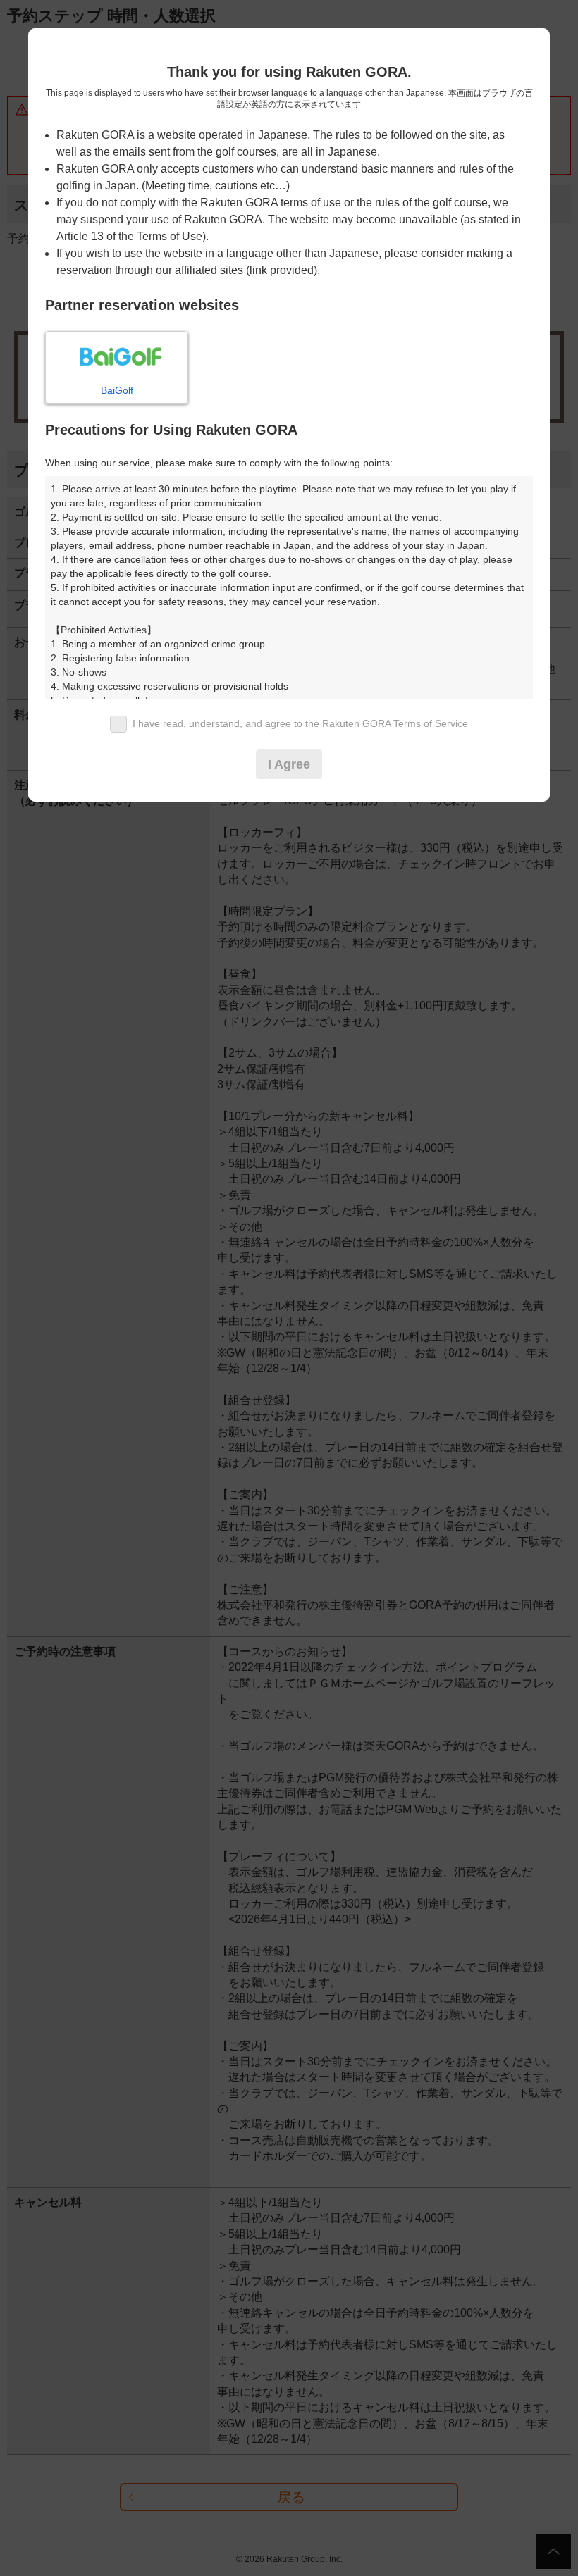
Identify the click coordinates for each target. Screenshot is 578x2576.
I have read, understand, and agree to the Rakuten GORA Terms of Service (300, 723)
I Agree (289, 764)
